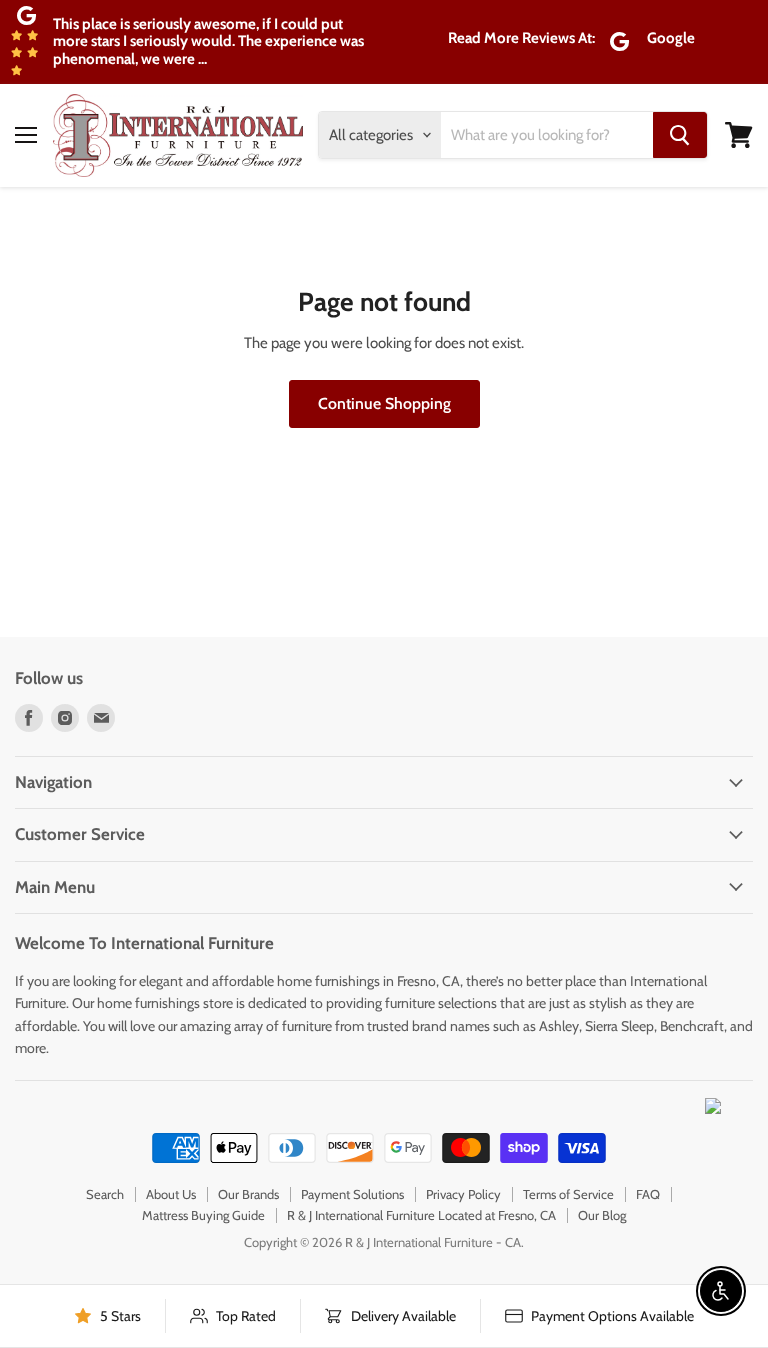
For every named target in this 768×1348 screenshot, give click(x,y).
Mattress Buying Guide (203, 1215)
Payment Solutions (352, 1194)
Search (105, 1194)
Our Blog (602, 1215)
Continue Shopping (384, 403)
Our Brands (248, 1194)
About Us (171, 1194)
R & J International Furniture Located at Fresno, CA (421, 1215)
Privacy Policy (463, 1194)
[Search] (680, 135)
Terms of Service (568, 1194)
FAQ (648, 1194)
